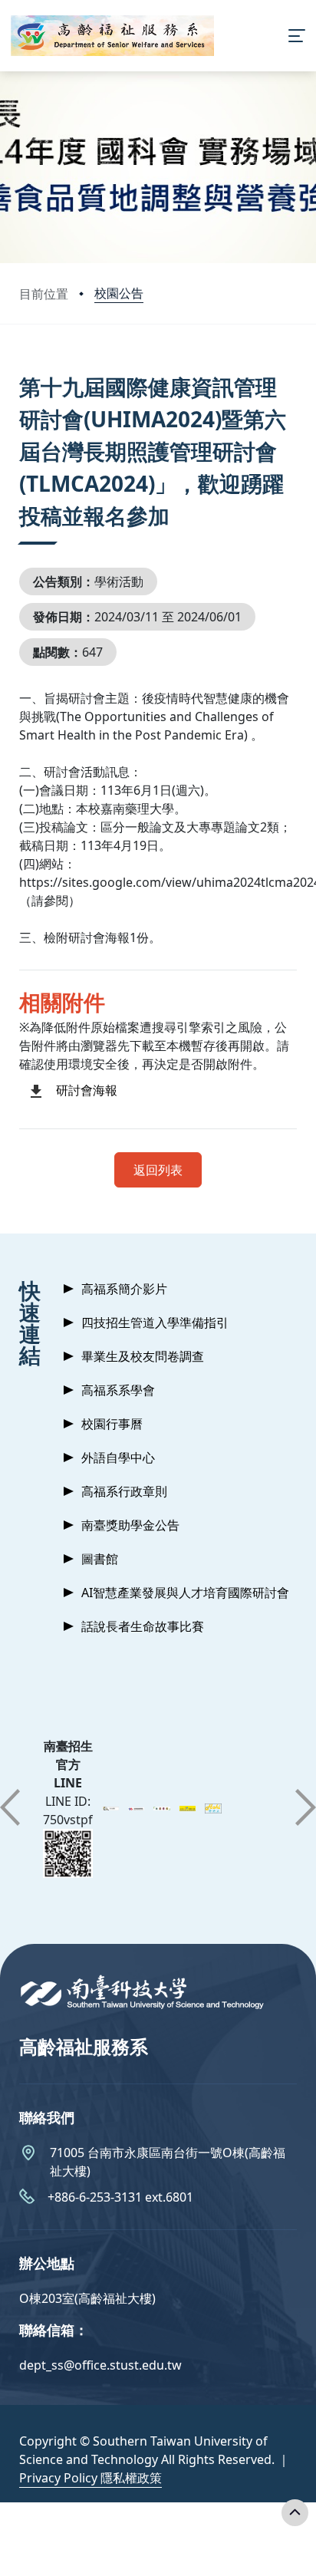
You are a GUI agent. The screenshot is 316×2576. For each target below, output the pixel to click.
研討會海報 (87, 1090)
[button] (10, 1807)
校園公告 (119, 293)
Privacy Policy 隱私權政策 (91, 2478)
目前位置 (44, 294)
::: (23, 368)
